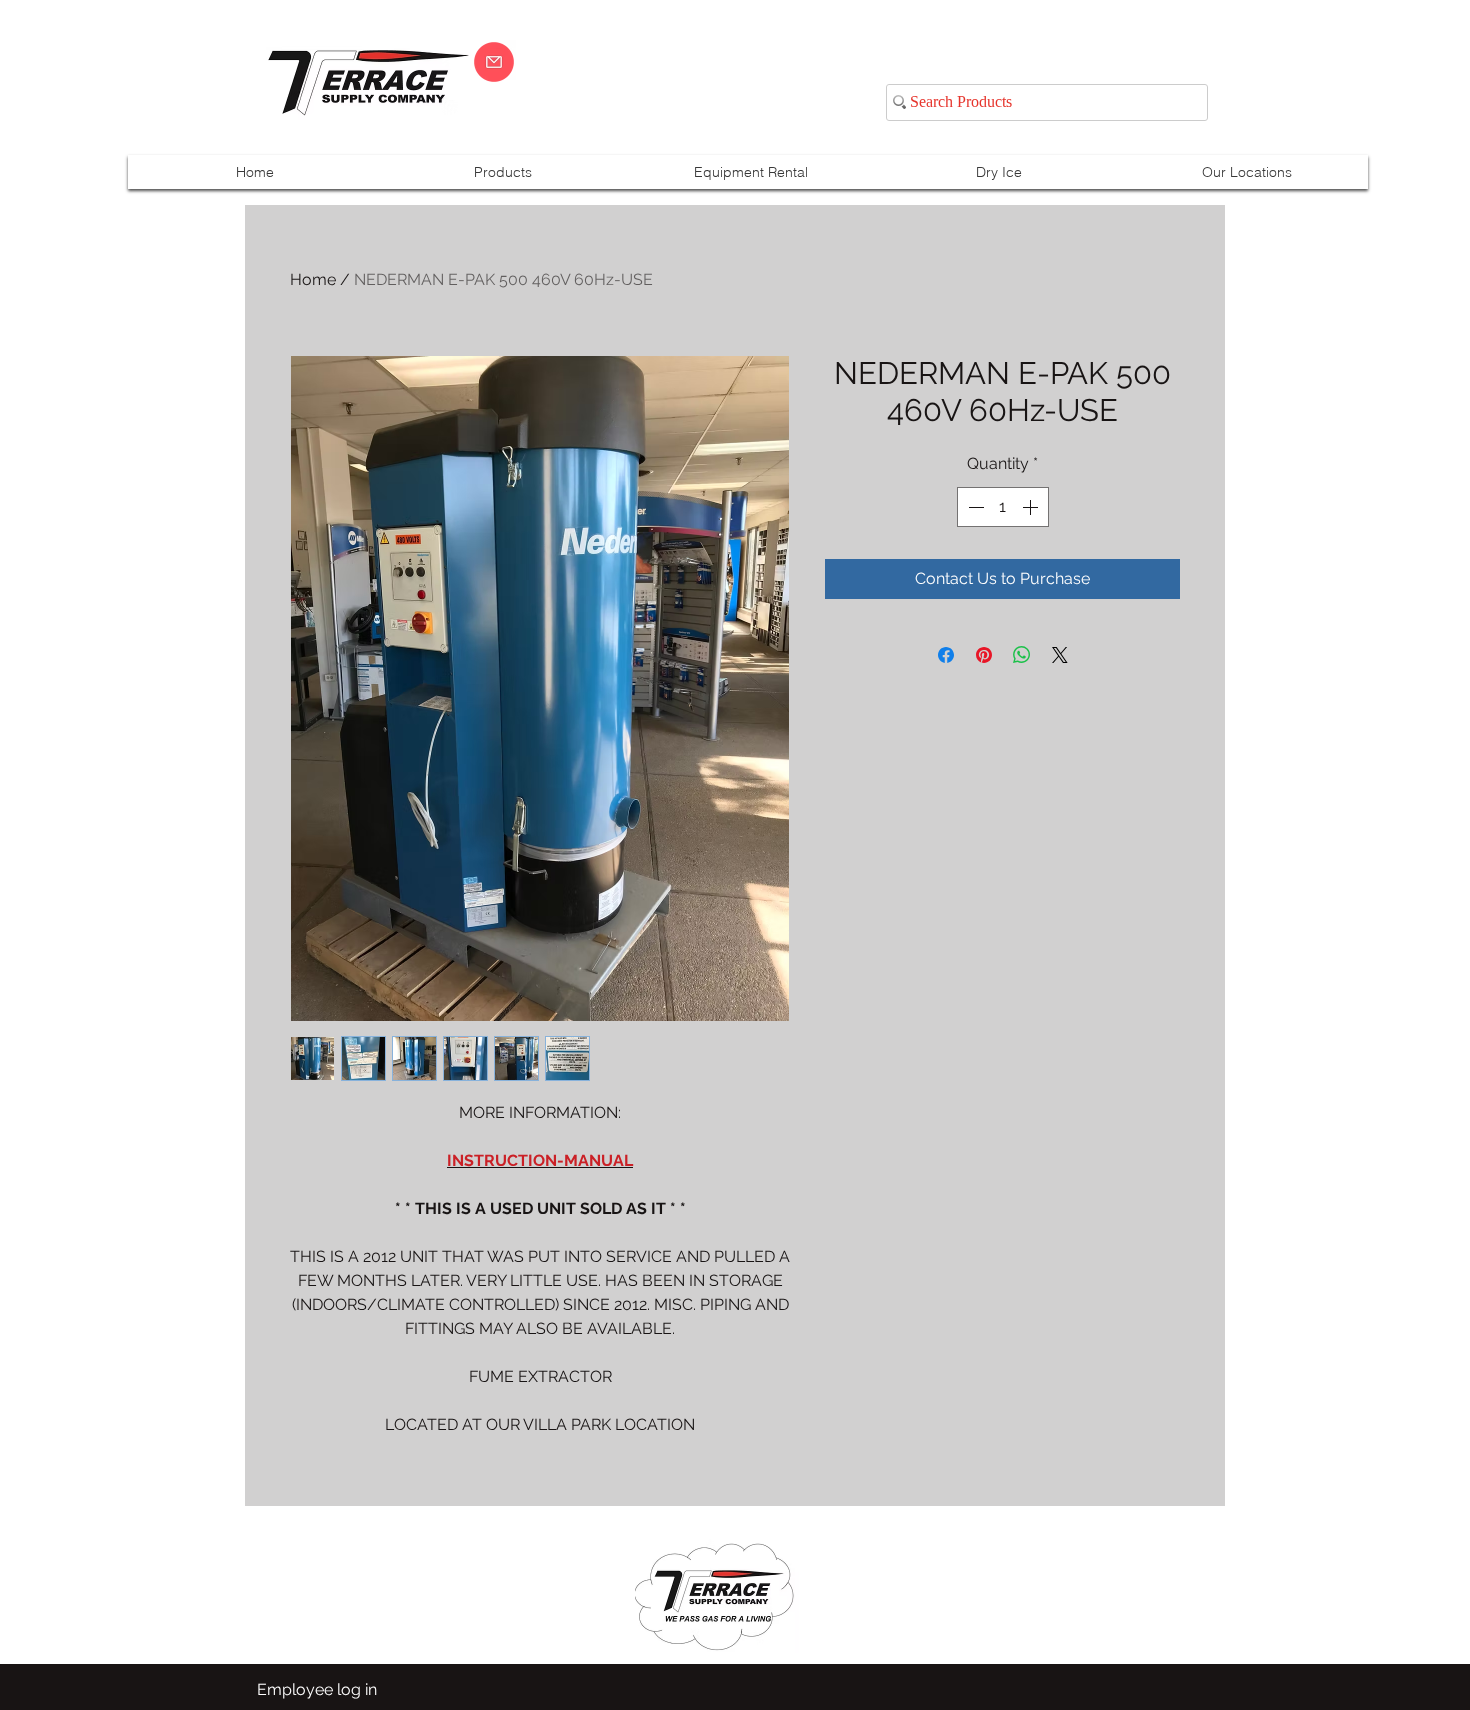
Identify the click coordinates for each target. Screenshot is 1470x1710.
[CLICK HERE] (494, 62)
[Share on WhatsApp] (1022, 655)
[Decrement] (974, 507)
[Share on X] (1060, 655)
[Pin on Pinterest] (984, 655)
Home (313, 279)
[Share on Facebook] (946, 655)
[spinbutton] (1003, 507)
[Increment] (1032, 507)
